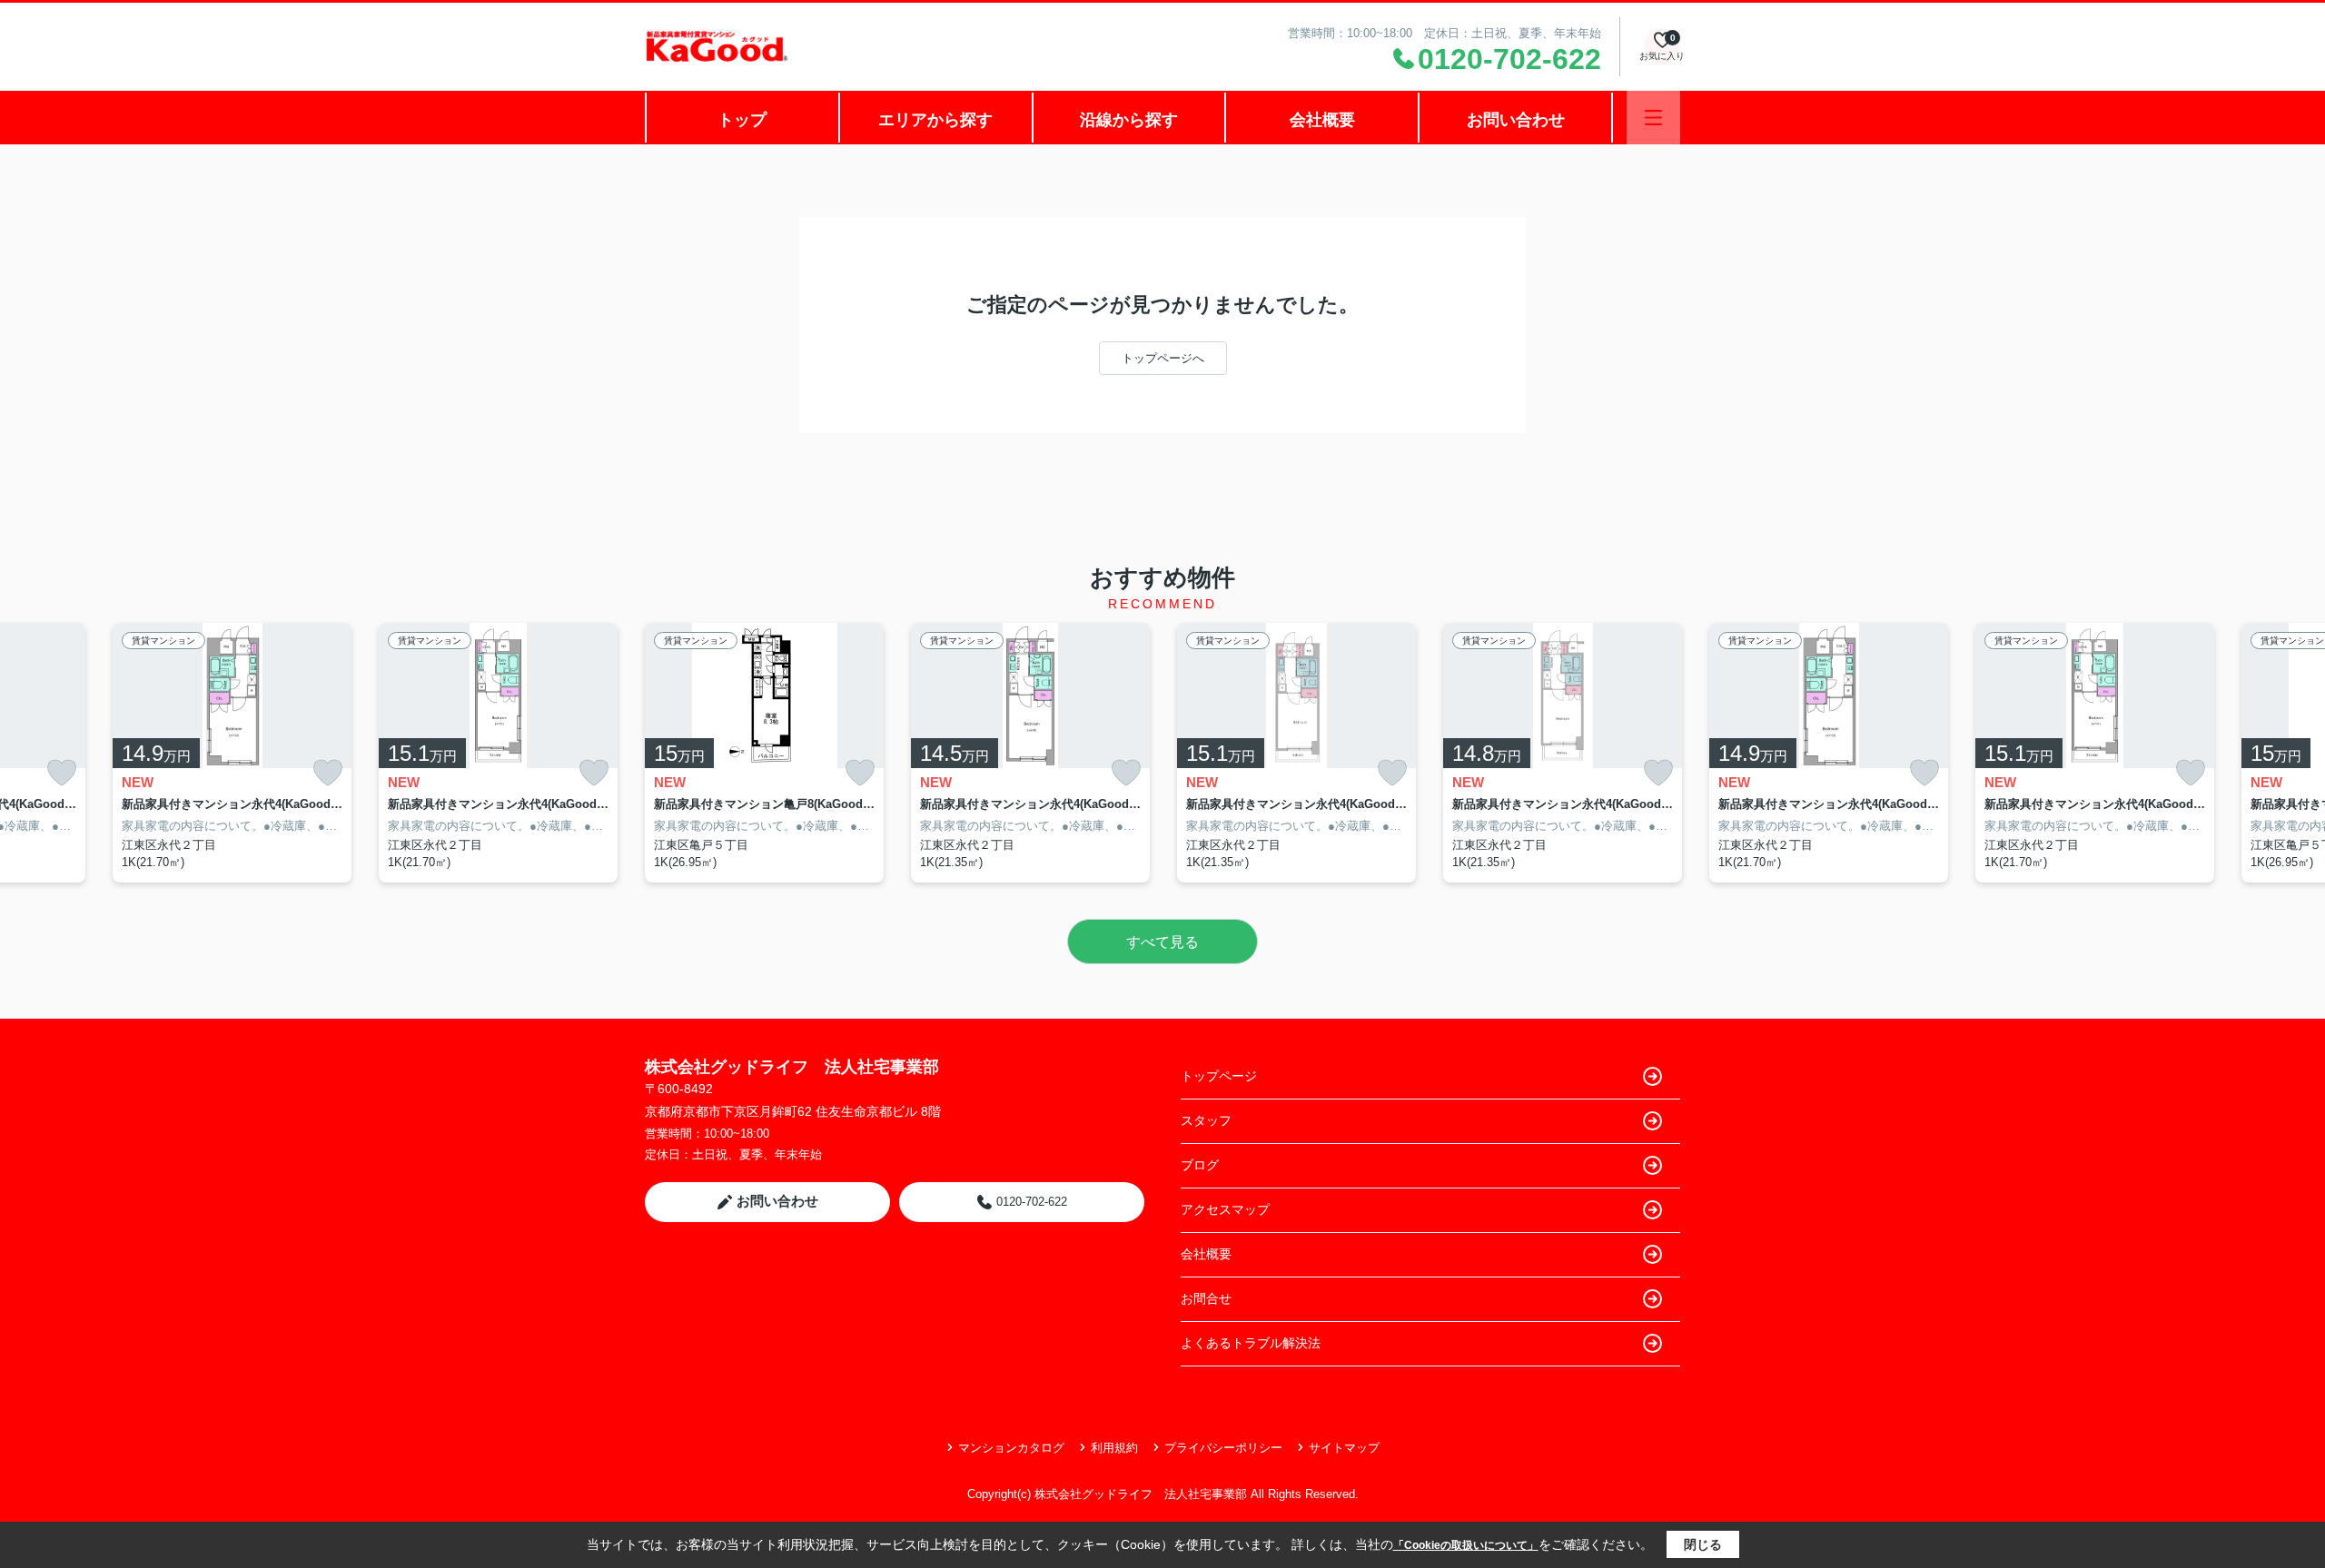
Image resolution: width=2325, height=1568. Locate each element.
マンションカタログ (1011, 1448)
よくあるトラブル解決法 (1251, 1343)
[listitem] (764, 753)
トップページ (1219, 1076)
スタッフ (1206, 1120)
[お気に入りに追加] (62, 773)
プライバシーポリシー (1223, 1448)
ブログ (1200, 1165)
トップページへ (1163, 358)
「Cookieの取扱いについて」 (1466, 1545)
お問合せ (1206, 1298)
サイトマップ (1344, 1448)
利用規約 (1114, 1448)
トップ (742, 120)
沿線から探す (1129, 120)
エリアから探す (935, 120)
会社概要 (1322, 120)
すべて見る (1162, 942)
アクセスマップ (1225, 1209)
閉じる (1703, 1544)
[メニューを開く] (1653, 118)
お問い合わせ (1516, 120)
